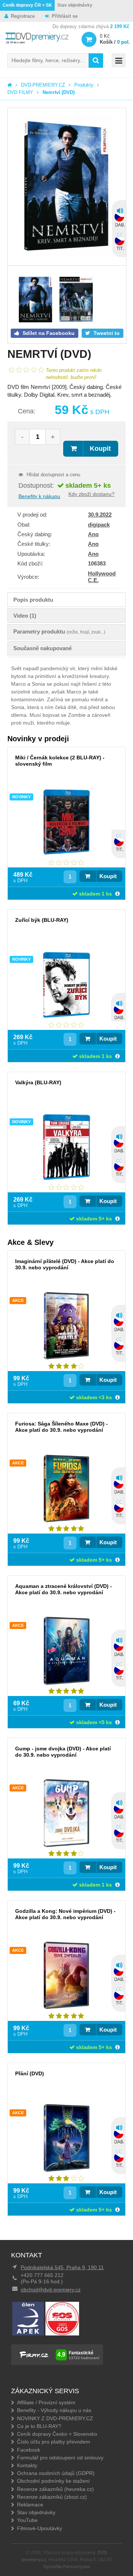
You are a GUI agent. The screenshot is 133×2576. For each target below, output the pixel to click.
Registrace (23, 16)
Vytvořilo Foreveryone (67, 2567)
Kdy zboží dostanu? (91, 494)
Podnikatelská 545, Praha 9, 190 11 (62, 2267)
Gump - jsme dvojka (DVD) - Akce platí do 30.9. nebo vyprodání (63, 1752)
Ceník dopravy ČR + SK (27, 5)
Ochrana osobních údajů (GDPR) (56, 2473)
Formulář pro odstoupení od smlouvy (60, 2458)
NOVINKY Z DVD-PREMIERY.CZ (55, 2418)
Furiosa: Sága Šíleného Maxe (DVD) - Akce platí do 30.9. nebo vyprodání (62, 1427)
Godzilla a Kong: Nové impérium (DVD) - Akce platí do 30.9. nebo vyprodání (65, 1914)
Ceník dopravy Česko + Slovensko (57, 2434)
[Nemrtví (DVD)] (67, 187)
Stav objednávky (75, 5)
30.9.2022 (100, 515)
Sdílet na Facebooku (48, 333)
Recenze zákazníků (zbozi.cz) (52, 2497)
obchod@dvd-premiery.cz (51, 2290)
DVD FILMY (20, 92)
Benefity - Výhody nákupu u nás (54, 2410)
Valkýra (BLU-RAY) (38, 1082)
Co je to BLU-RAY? (39, 2426)
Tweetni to (106, 333)
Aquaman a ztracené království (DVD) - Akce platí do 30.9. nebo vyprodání (64, 1589)
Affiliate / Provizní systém (46, 2402)
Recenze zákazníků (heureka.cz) (55, 2489)
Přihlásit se (65, 16)
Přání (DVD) (30, 2073)
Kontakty (27, 2465)
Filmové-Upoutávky (40, 2528)
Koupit (100, 449)
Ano (93, 534)
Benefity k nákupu (39, 496)
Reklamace (30, 2505)
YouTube (27, 2520)
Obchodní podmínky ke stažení (53, 2481)
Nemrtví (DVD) (59, 92)
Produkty (84, 85)
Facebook (29, 2450)
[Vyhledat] (96, 61)
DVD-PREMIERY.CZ (43, 85)
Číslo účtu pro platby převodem (54, 2442)
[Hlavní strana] (10, 85)
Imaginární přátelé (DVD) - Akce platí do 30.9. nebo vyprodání (65, 1264)
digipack (99, 525)
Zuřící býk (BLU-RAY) (42, 920)
